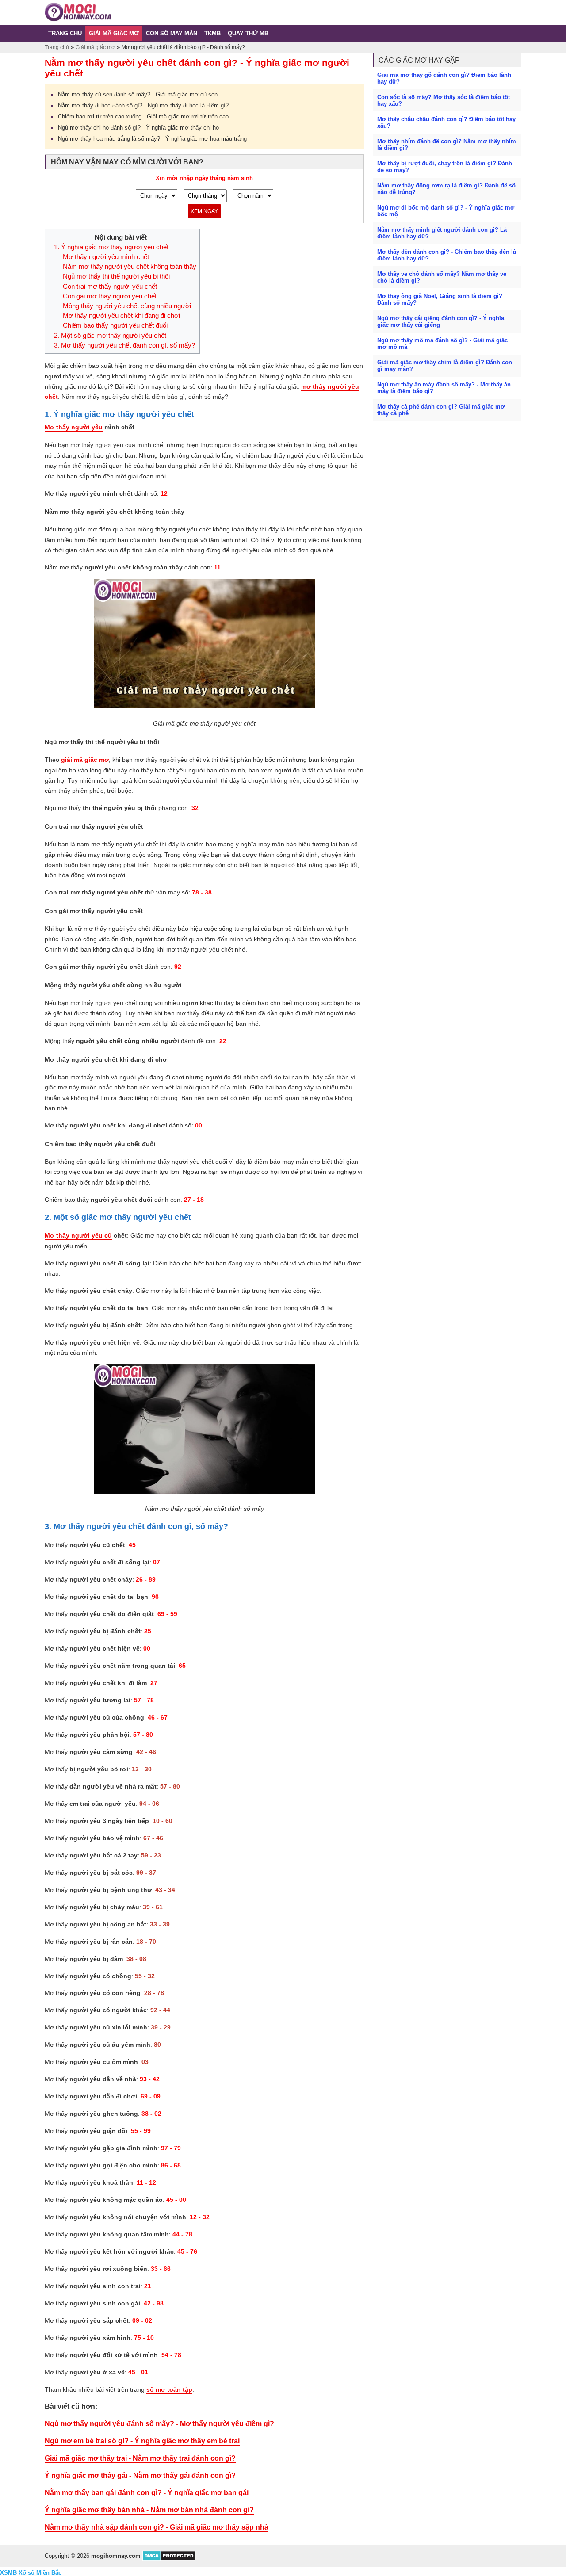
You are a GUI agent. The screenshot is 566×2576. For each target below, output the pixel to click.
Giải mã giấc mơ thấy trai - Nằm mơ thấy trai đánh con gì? (140, 2458)
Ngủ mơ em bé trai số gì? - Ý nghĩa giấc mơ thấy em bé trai (142, 2441)
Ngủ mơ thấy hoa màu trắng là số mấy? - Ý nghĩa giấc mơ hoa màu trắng (152, 139)
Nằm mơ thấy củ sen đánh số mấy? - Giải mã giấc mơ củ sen (138, 94)
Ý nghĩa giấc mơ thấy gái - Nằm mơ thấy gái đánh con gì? (140, 2475)
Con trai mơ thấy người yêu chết (110, 287)
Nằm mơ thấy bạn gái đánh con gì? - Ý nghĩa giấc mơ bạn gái (147, 2493)
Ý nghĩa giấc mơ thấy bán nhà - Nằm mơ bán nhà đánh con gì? (149, 2510)
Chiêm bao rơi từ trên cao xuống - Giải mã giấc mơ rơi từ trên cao (143, 117)
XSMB (8, 2573)
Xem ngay (204, 211)
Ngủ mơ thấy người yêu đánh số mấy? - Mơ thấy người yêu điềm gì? (159, 2424)
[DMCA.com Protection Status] (169, 2559)
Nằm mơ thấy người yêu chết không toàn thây (130, 267)
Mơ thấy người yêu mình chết (106, 257)
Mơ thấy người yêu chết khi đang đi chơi (121, 316)
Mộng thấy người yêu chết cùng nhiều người (127, 306)
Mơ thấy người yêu (74, 427)
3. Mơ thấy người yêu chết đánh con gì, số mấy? (124, 345)
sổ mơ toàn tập (169, 2389)
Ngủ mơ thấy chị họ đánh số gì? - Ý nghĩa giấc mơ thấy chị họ (138, 128)
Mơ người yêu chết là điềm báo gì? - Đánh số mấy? (183, 47)
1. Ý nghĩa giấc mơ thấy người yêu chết (111, 247)
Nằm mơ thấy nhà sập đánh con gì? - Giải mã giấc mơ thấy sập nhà (157, 2527)
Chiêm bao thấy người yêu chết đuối (115, 325)
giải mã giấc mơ (85, 760)
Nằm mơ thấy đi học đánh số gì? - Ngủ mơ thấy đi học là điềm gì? (143, 105)
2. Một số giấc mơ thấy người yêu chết (110, 336)
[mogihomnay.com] (78, 19)
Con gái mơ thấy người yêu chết (110, 296)
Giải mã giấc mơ (95, 47)
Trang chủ (57, 47)
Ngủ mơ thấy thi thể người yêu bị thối (116, 276)
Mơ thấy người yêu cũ (78, 1235)
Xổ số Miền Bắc (40, 2573)
